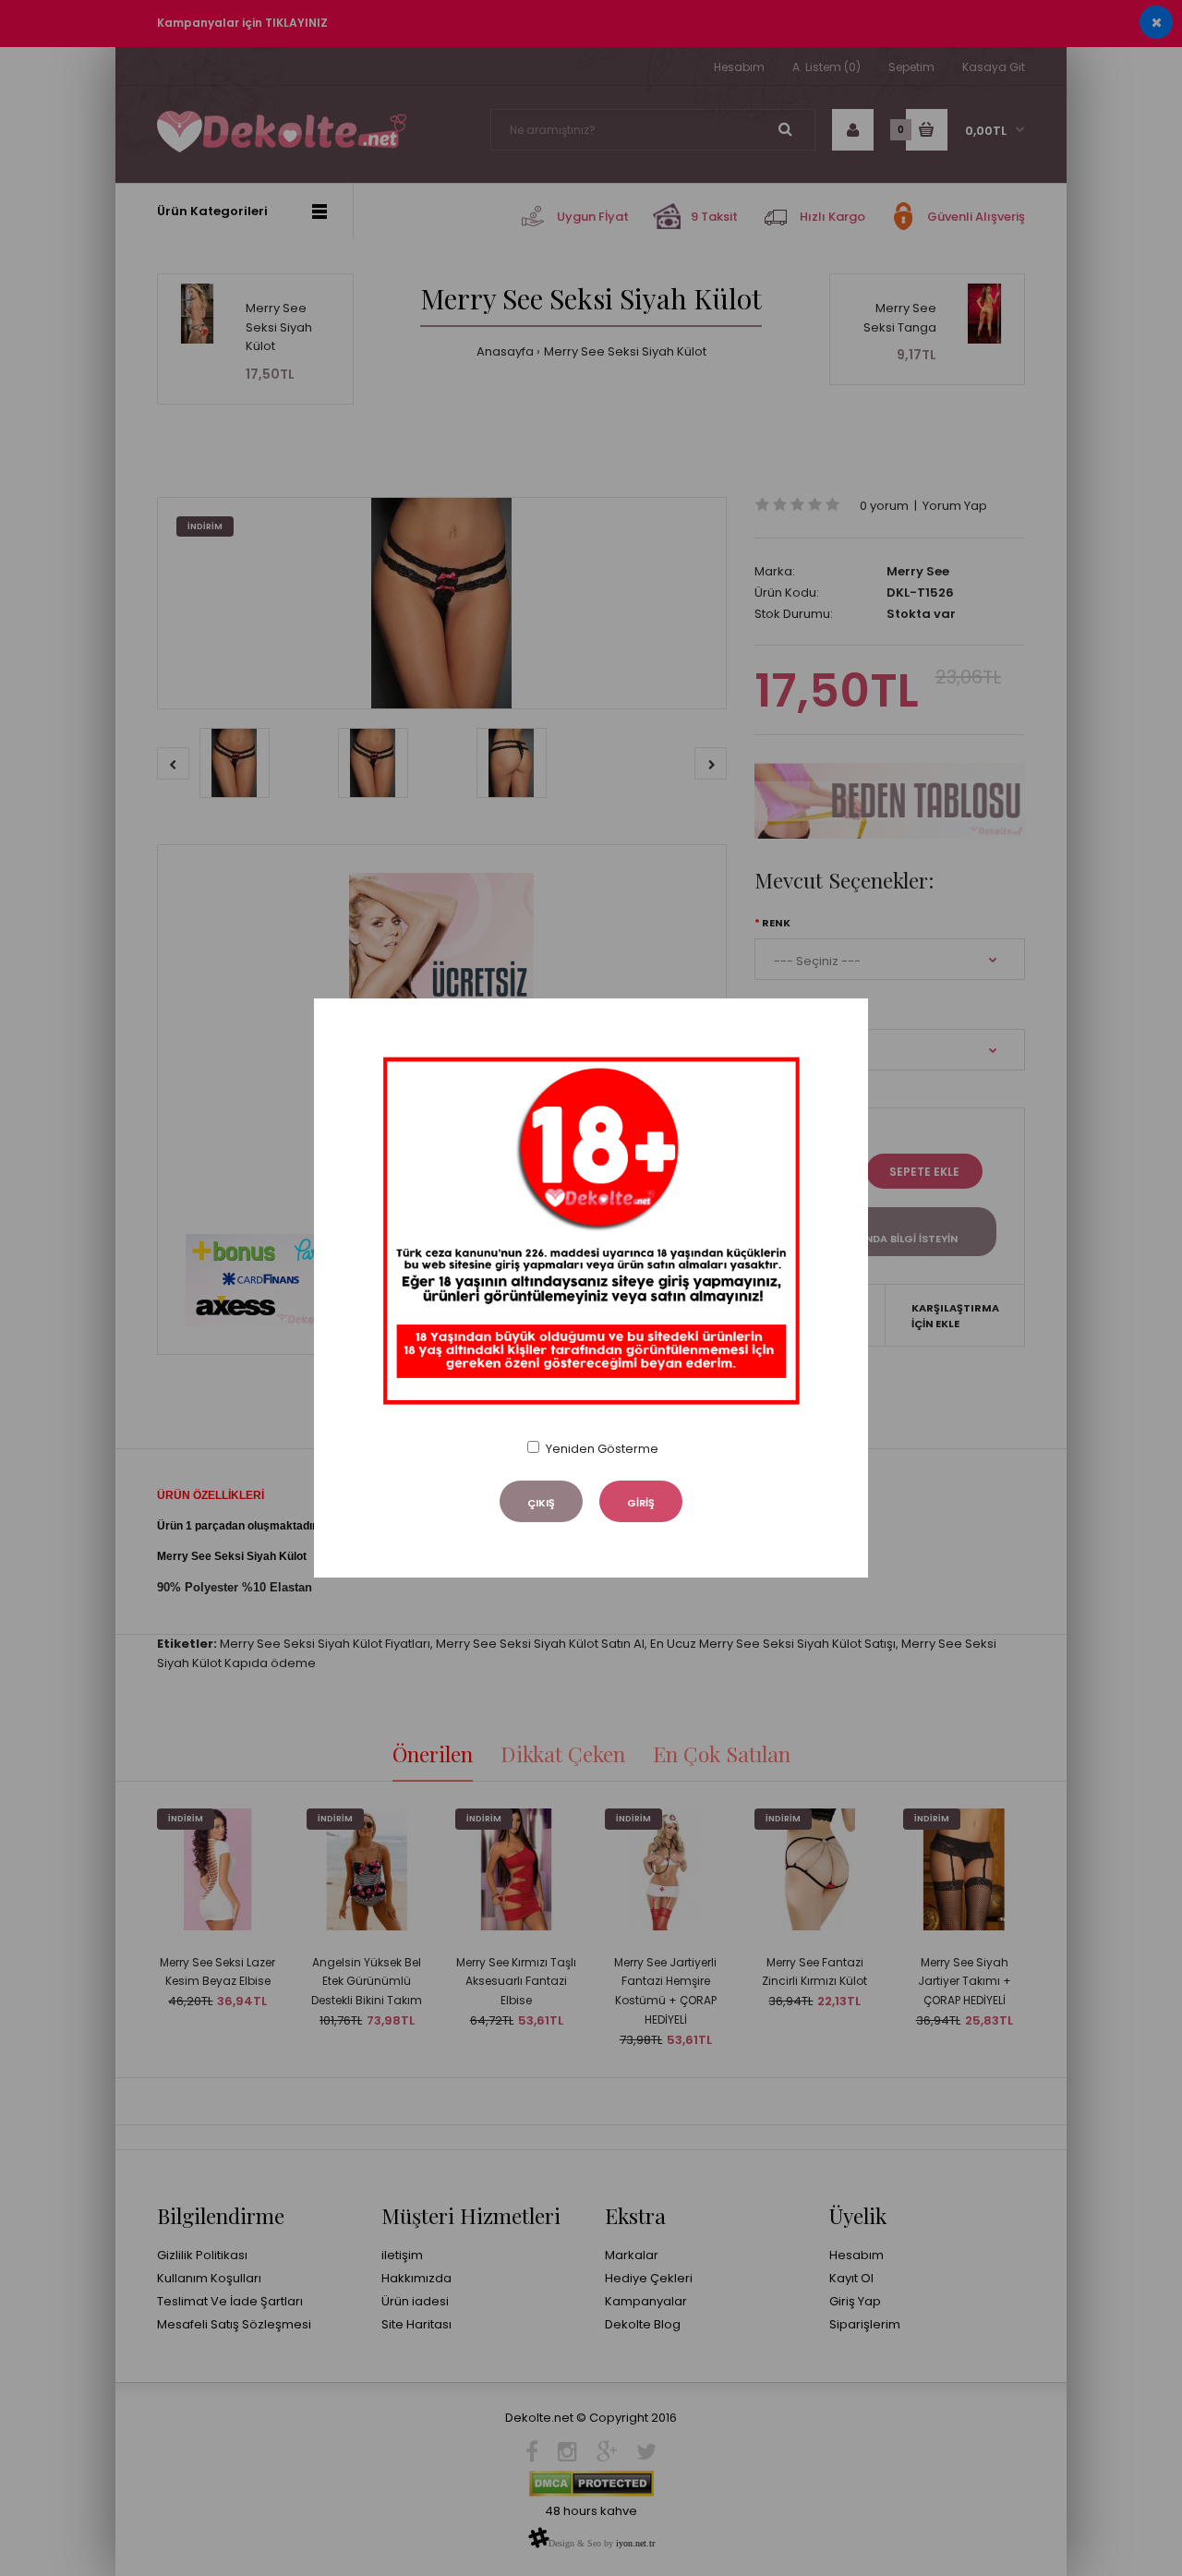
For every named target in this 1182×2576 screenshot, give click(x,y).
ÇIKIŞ (541, 1503)
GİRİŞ (641, 1503)
